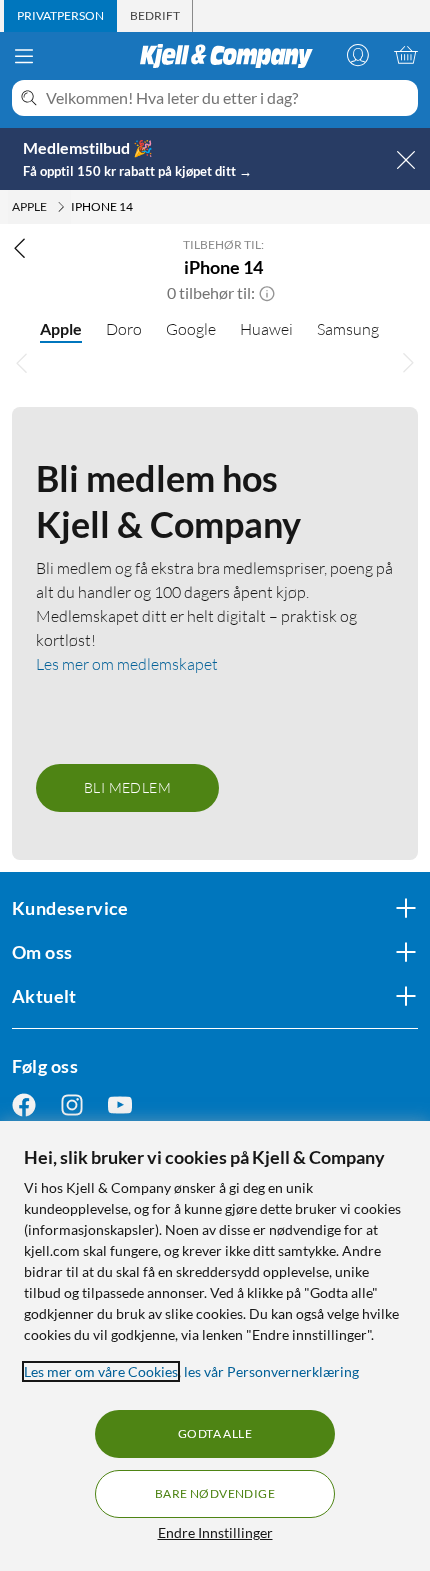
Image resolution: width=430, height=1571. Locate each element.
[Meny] (24, 56)
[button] (267, 293)
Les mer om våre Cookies (101, 1371)
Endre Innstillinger (215, 1532)
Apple (61, 328)
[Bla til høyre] (408, 363)
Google (191, 329)
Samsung (348, 329)
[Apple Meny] (61, 207)
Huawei (266, 329)
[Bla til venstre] (22, 363)
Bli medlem (127, 787)
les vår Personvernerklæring (271, 1371)
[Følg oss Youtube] (120, 1104)
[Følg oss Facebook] (24, 1104)
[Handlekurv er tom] (406, 55)
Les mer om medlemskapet (127, 664)
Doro (124, 329)
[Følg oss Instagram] (72, 1104)
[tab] (60, 16)
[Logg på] (358, 55)
